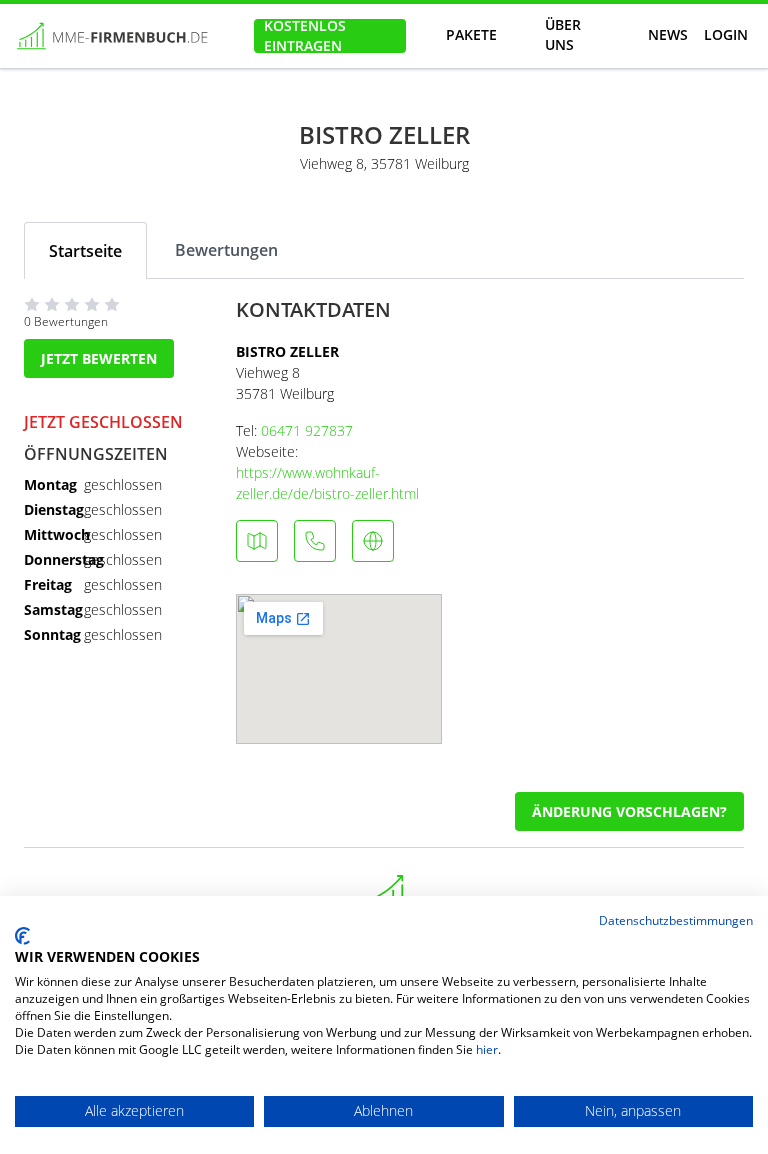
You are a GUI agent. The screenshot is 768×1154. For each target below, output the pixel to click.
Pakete (471, 34)
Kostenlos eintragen (305, 36)
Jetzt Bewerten (99, 358)
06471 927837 (307, 430)
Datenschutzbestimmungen (676, 920)
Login (726, 34)
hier (487, 1049)
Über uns (563, 36)
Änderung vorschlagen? (629, 811)
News (668, 34)
